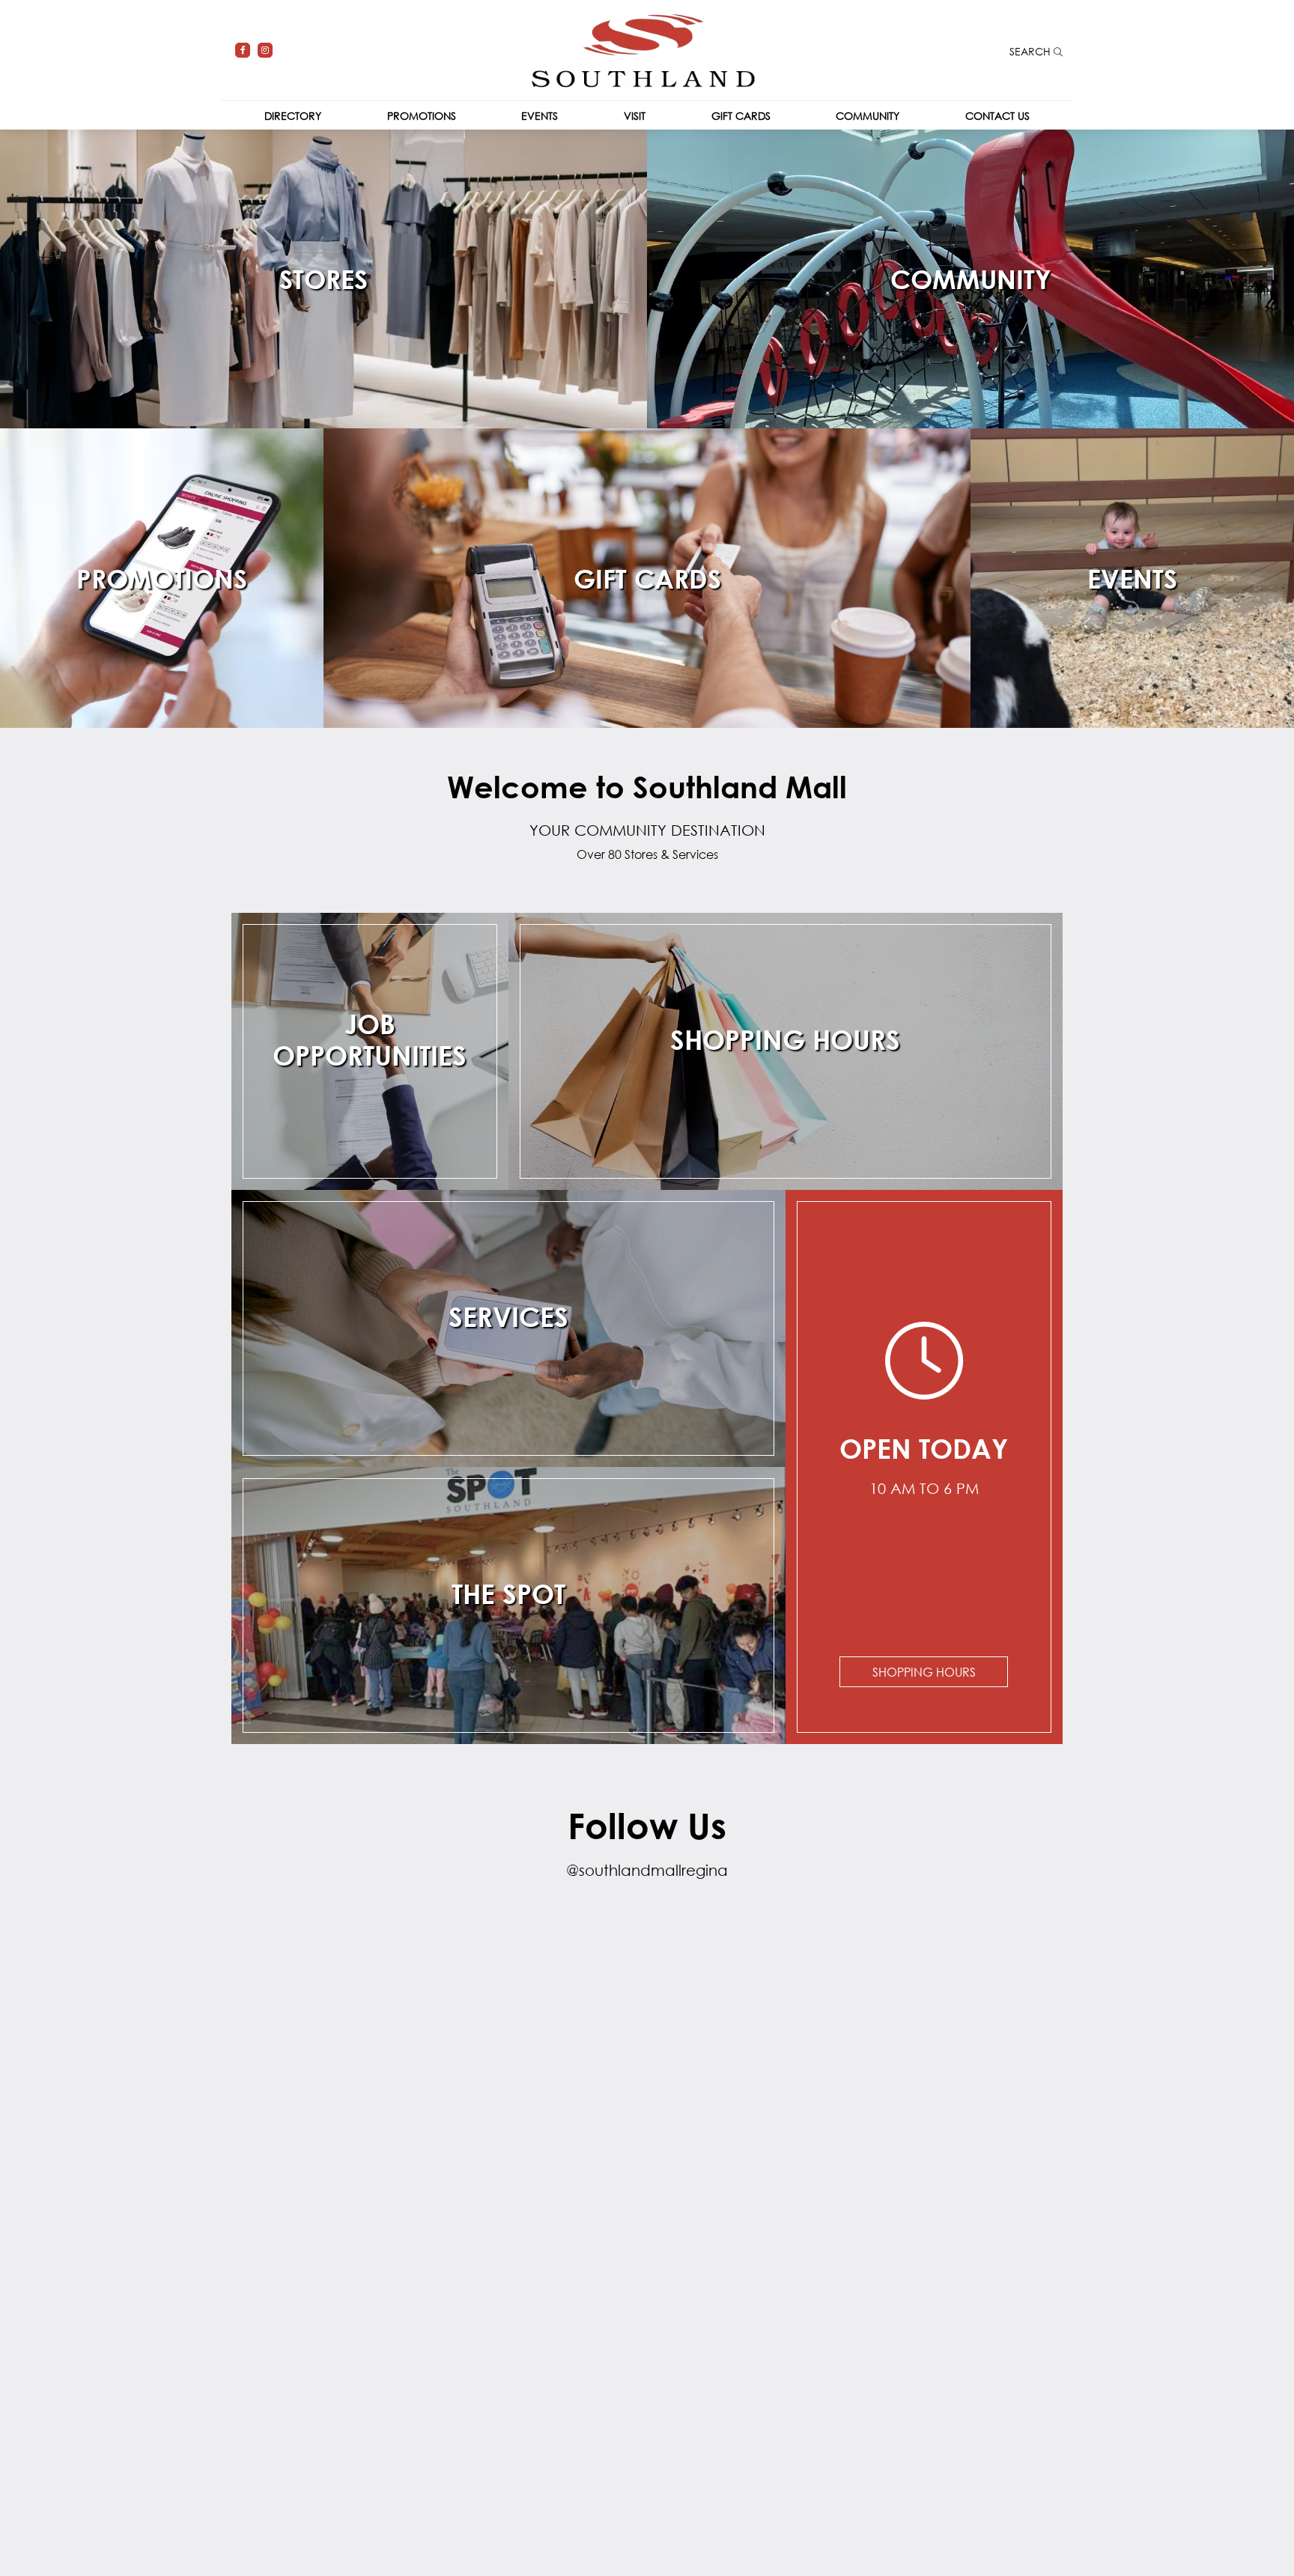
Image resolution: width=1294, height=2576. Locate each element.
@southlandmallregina (647, 1870)
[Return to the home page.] (643, 49)
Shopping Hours (924, 1672)
